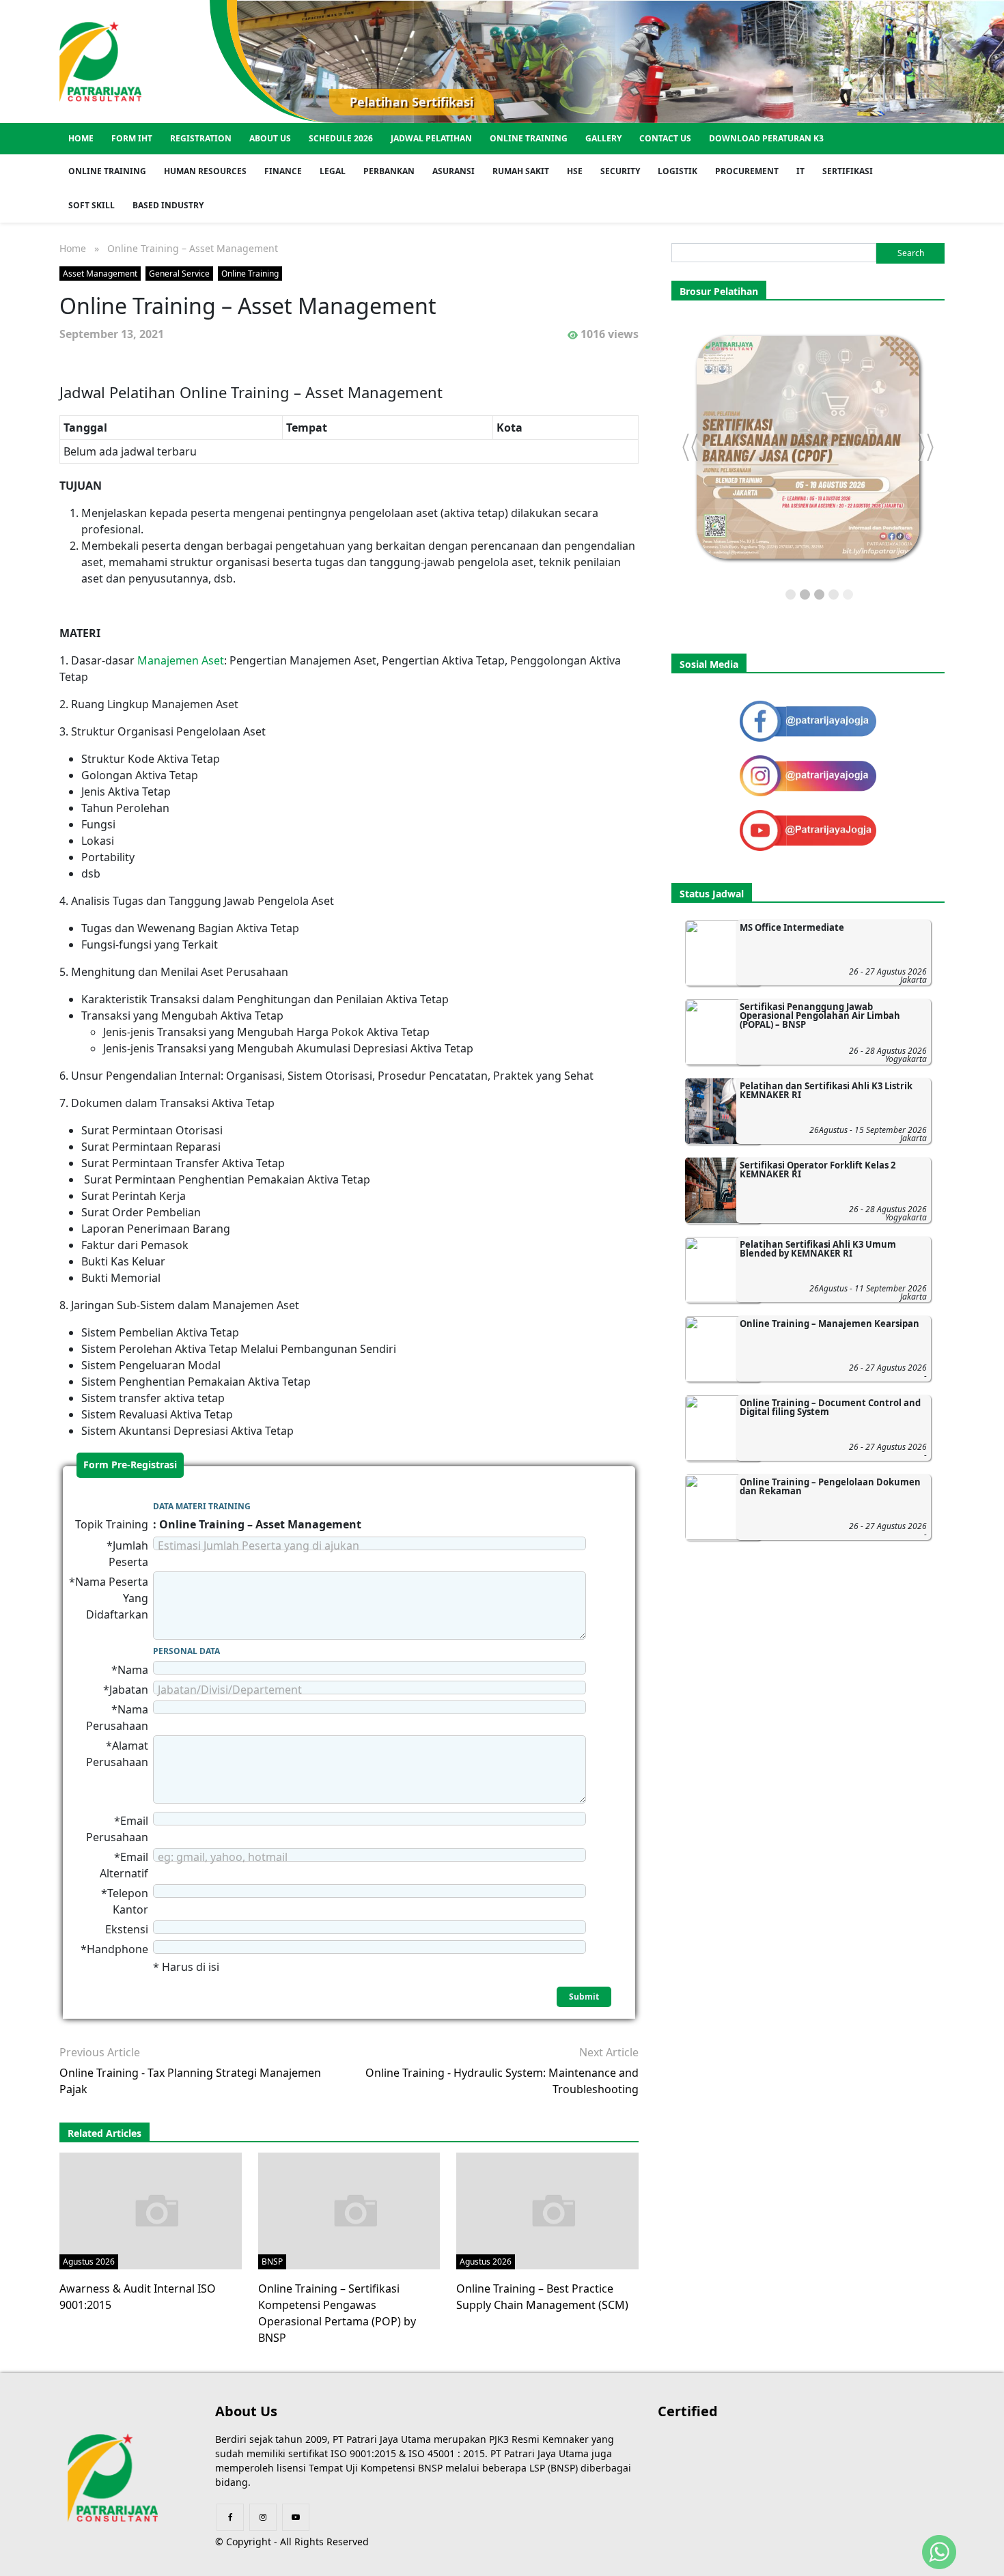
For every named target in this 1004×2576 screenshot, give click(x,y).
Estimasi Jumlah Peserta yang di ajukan (259, 1545)
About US (270, 138)
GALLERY (603, 138)
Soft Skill (92, 205)
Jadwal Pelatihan (431, 138)
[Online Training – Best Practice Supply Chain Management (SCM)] (554, 2210)
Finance (283, 171)
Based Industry (168, 205)
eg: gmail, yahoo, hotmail (223, 1857)
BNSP (272, 2262)
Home (81, 138)
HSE (575, 171)
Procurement (747, 171)
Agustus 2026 (89, 2262)
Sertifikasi (848, 171)
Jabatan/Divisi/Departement (230, 1690)
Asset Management (100, 274)
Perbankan (389, 171)
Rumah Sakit (521, 171)
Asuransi (454, 171)
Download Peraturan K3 (766, 138)
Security (620, 171)
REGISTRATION (201, 138)
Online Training (529, 138)
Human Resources (205, 171)
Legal (333, 171)
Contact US (665, 138)
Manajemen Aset (181, 660)
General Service (179, 274)
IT (800, 171)
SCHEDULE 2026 (341, 138)
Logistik (678, 171)
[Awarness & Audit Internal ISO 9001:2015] (157, 2210)
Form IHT (132, 138)
